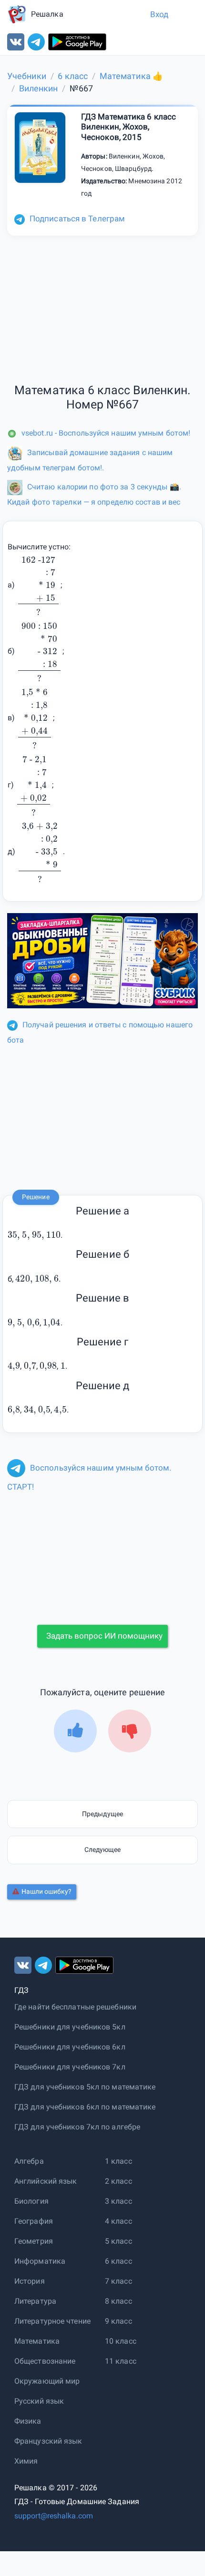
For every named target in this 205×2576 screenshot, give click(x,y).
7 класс (118, 2281)
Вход (159, 14)
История (30, 2281)
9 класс (118, 2321)
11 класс (121, 2361)
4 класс (118, 2221)
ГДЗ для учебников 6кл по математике (85, 2107)
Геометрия (34, 2241)
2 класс (118, 2181)
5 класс (118, 2241)
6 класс (118, 2261)
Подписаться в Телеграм (77, 219)
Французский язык (48, 2441)
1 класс (118, 2161)
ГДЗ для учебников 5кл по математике (85, 2087)
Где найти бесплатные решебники (75, 2007)
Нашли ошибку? (46, 1891)
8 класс (118, 2301)
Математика (37, 2341)
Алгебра (29, 2161)
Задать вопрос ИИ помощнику (104, 1636)
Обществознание (45, 2361)
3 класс (118, 2201)
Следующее (103, 1850)
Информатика (40, 2261)
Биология (31, 2201)
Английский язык (46, 2181)
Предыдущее (102, 1814)
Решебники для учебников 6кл (70, 2047)
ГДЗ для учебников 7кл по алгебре (77, 2127)
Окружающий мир (47, 2381)
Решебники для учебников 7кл (70, 2067)
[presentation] (38, 585)
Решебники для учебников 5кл (70, 2027)
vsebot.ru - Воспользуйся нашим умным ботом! (106, 433)
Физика (28, 2421)
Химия (26, 2461)
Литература (35, 2301)
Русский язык (39, 2401)
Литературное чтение (52, 2321)
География (34, 2221)
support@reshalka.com (54, 2516)
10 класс (121, 2341)
